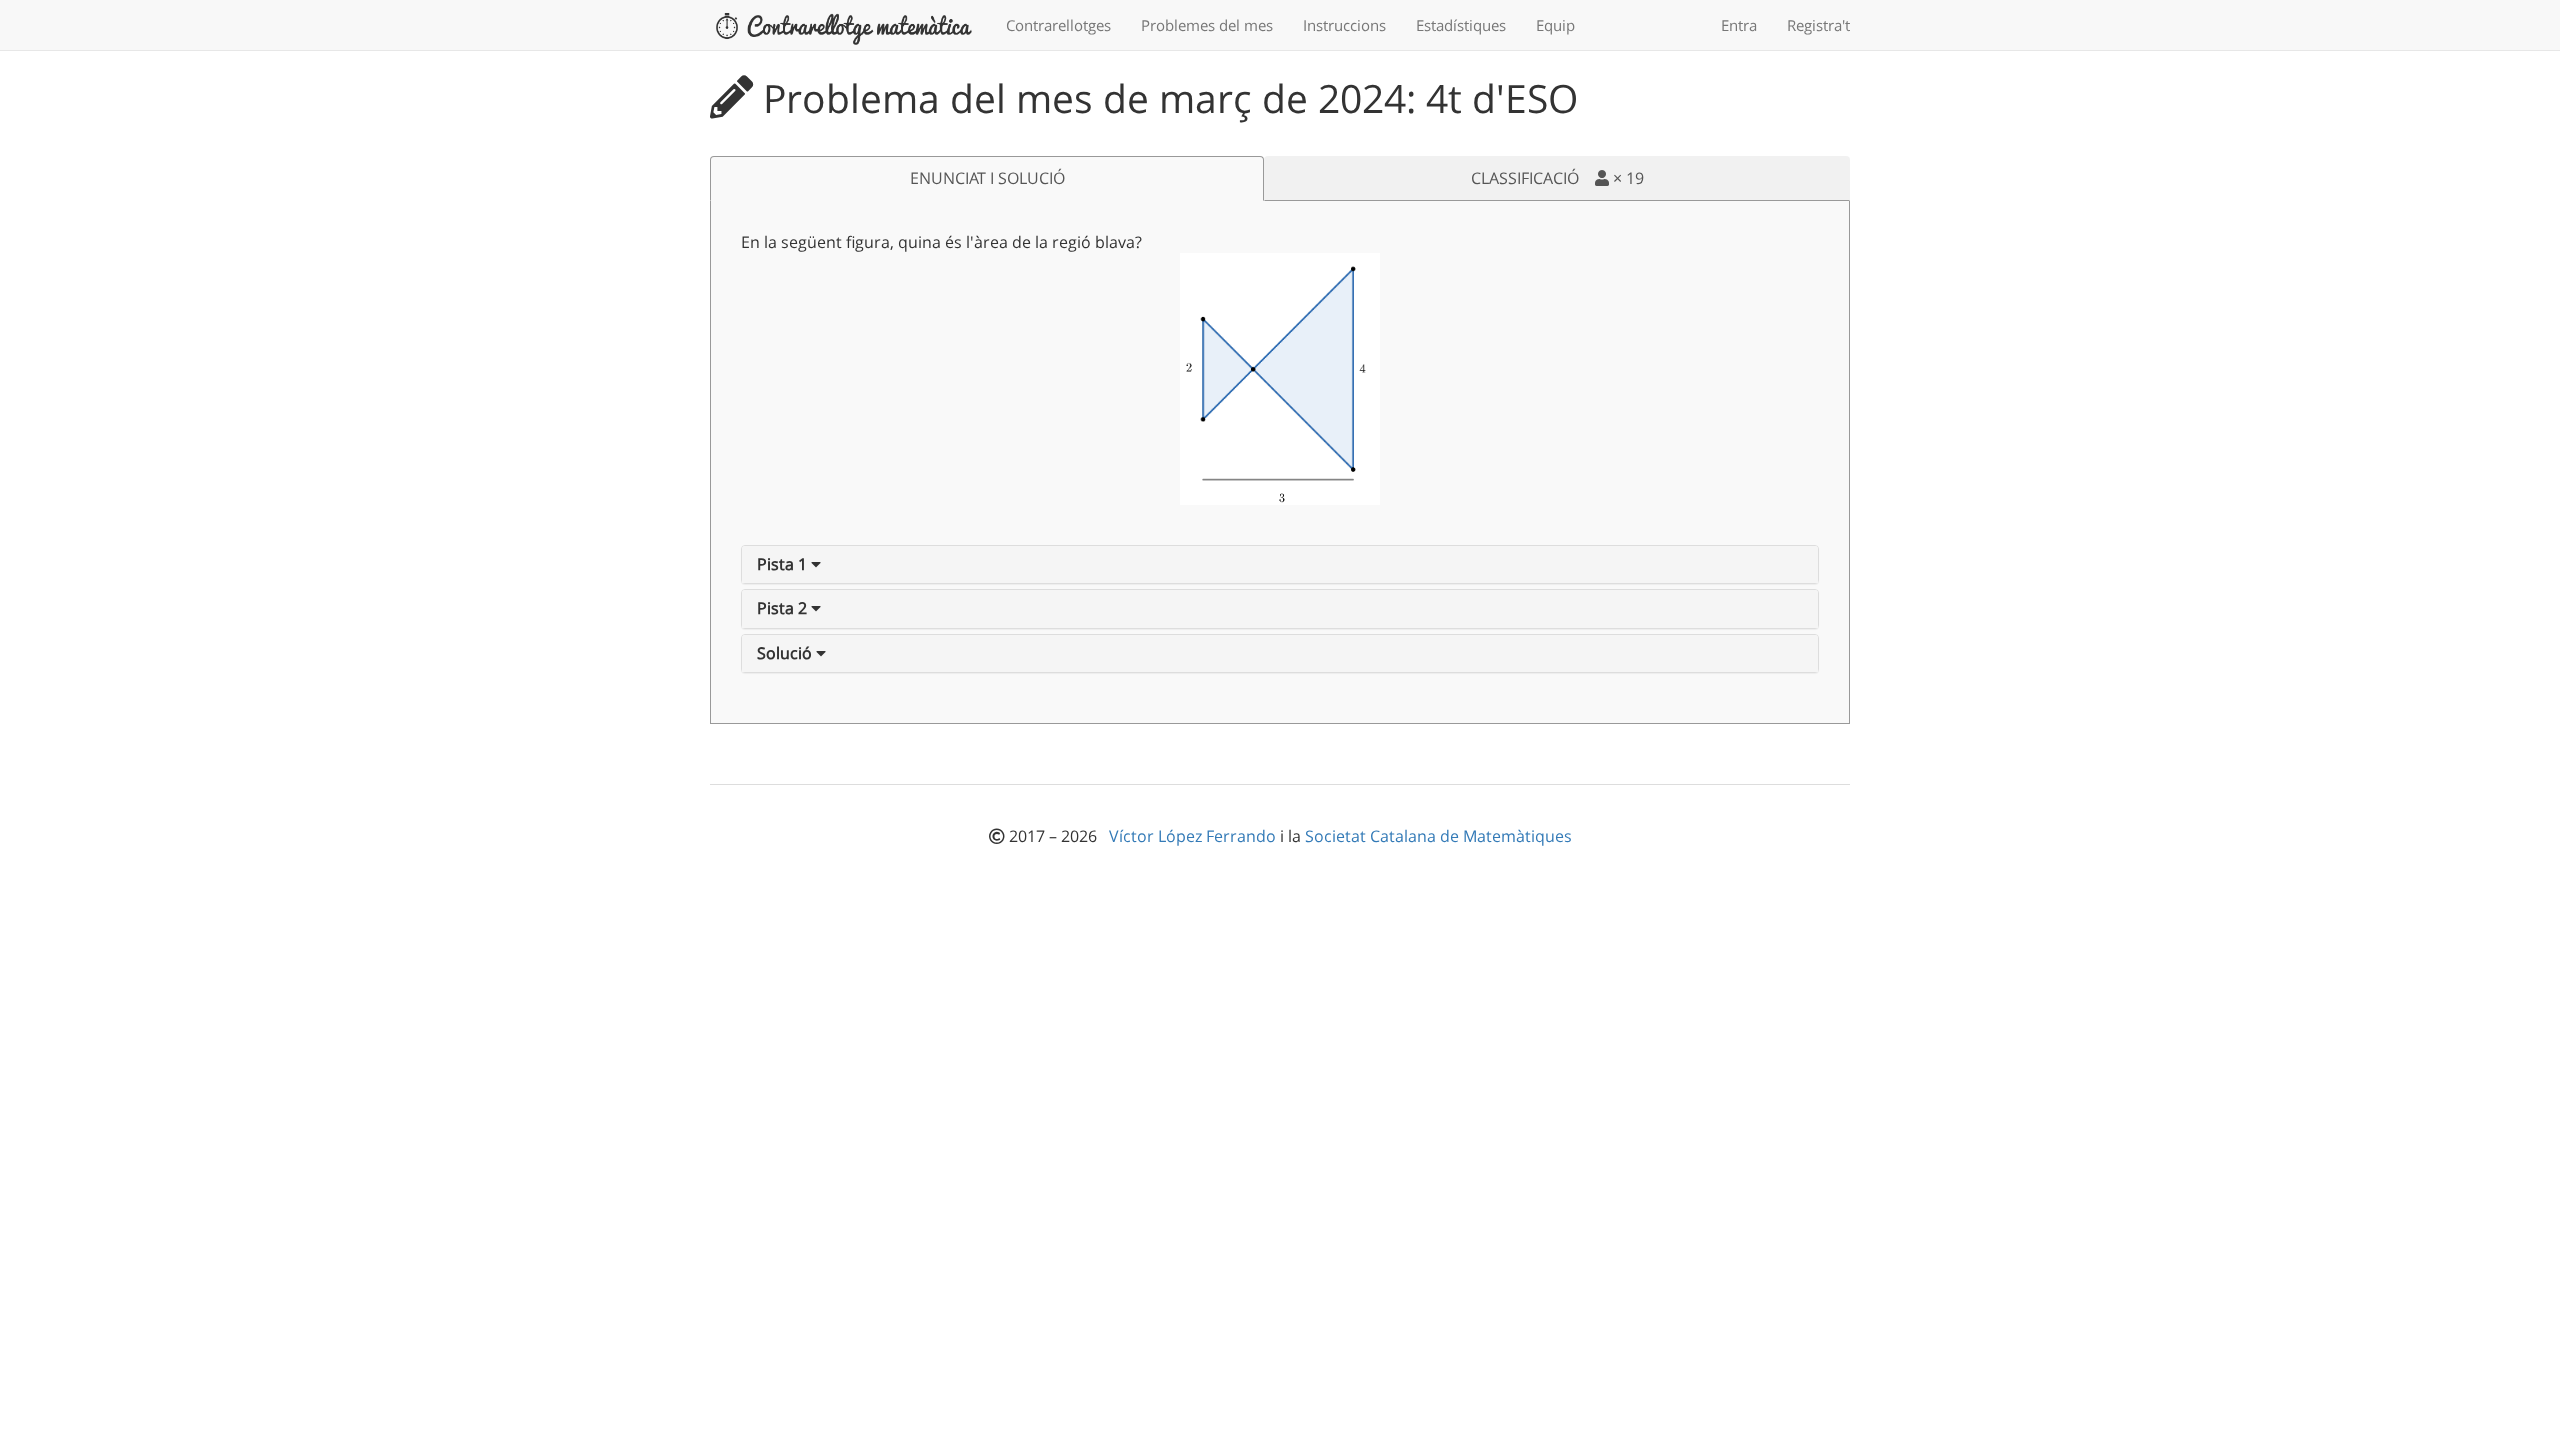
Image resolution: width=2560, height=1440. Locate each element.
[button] (789, 564)
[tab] (1280, 565)
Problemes (1207, 25)
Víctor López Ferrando (1194, 836)
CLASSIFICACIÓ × (1557, 178)
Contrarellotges (1058, 25)
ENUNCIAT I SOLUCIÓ (987, 178)
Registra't (1818, 25)
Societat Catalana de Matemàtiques (1438, 836)
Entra (1739, 25)
